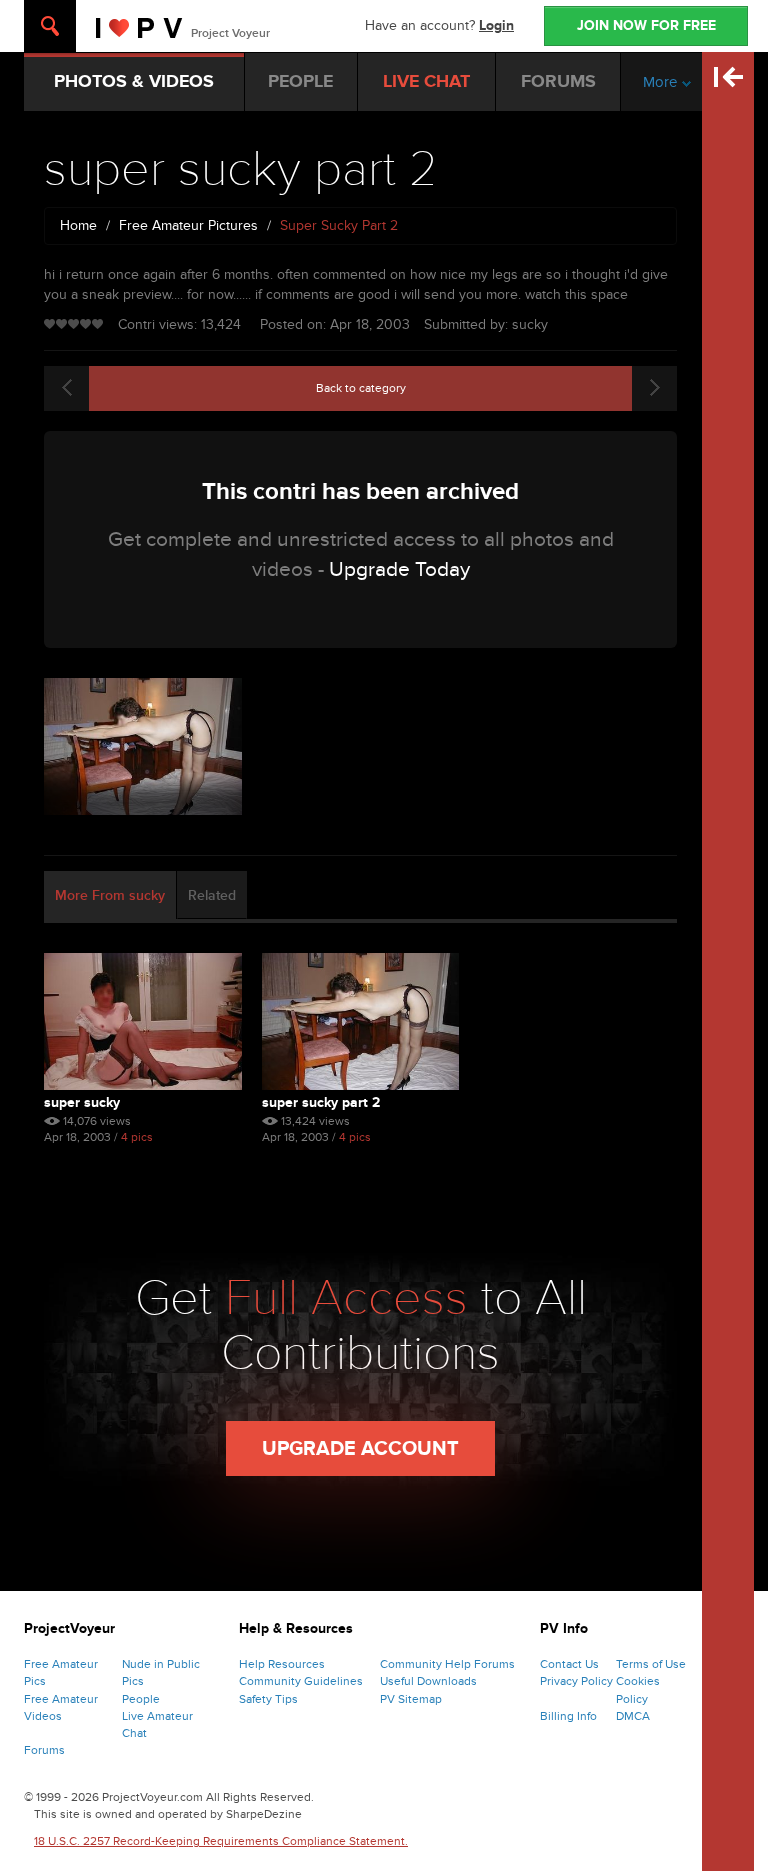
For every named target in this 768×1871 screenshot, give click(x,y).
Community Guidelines (301, 1681)
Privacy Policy (576, 1681)
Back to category (361, 388)
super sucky (82, 1102)
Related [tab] (212, 895)
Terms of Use (651, 1664)
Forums (44, 1750)
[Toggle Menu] (50, 26)
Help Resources (282, 1664)
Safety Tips (268, 1699)
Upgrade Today (399, 569)
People (141, 1699)
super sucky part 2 (321, 1102)
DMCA (633, 1716)
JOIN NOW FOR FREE (646, 25)
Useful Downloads (428, 1681)
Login (496, 25)
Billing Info (568, 1716)
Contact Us (569, 1664)
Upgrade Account (360, 1449)
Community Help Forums (447, 1664)
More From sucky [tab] (110, 895)
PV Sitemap (411, 1699)
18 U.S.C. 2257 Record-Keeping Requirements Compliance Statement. (221, 1841)
